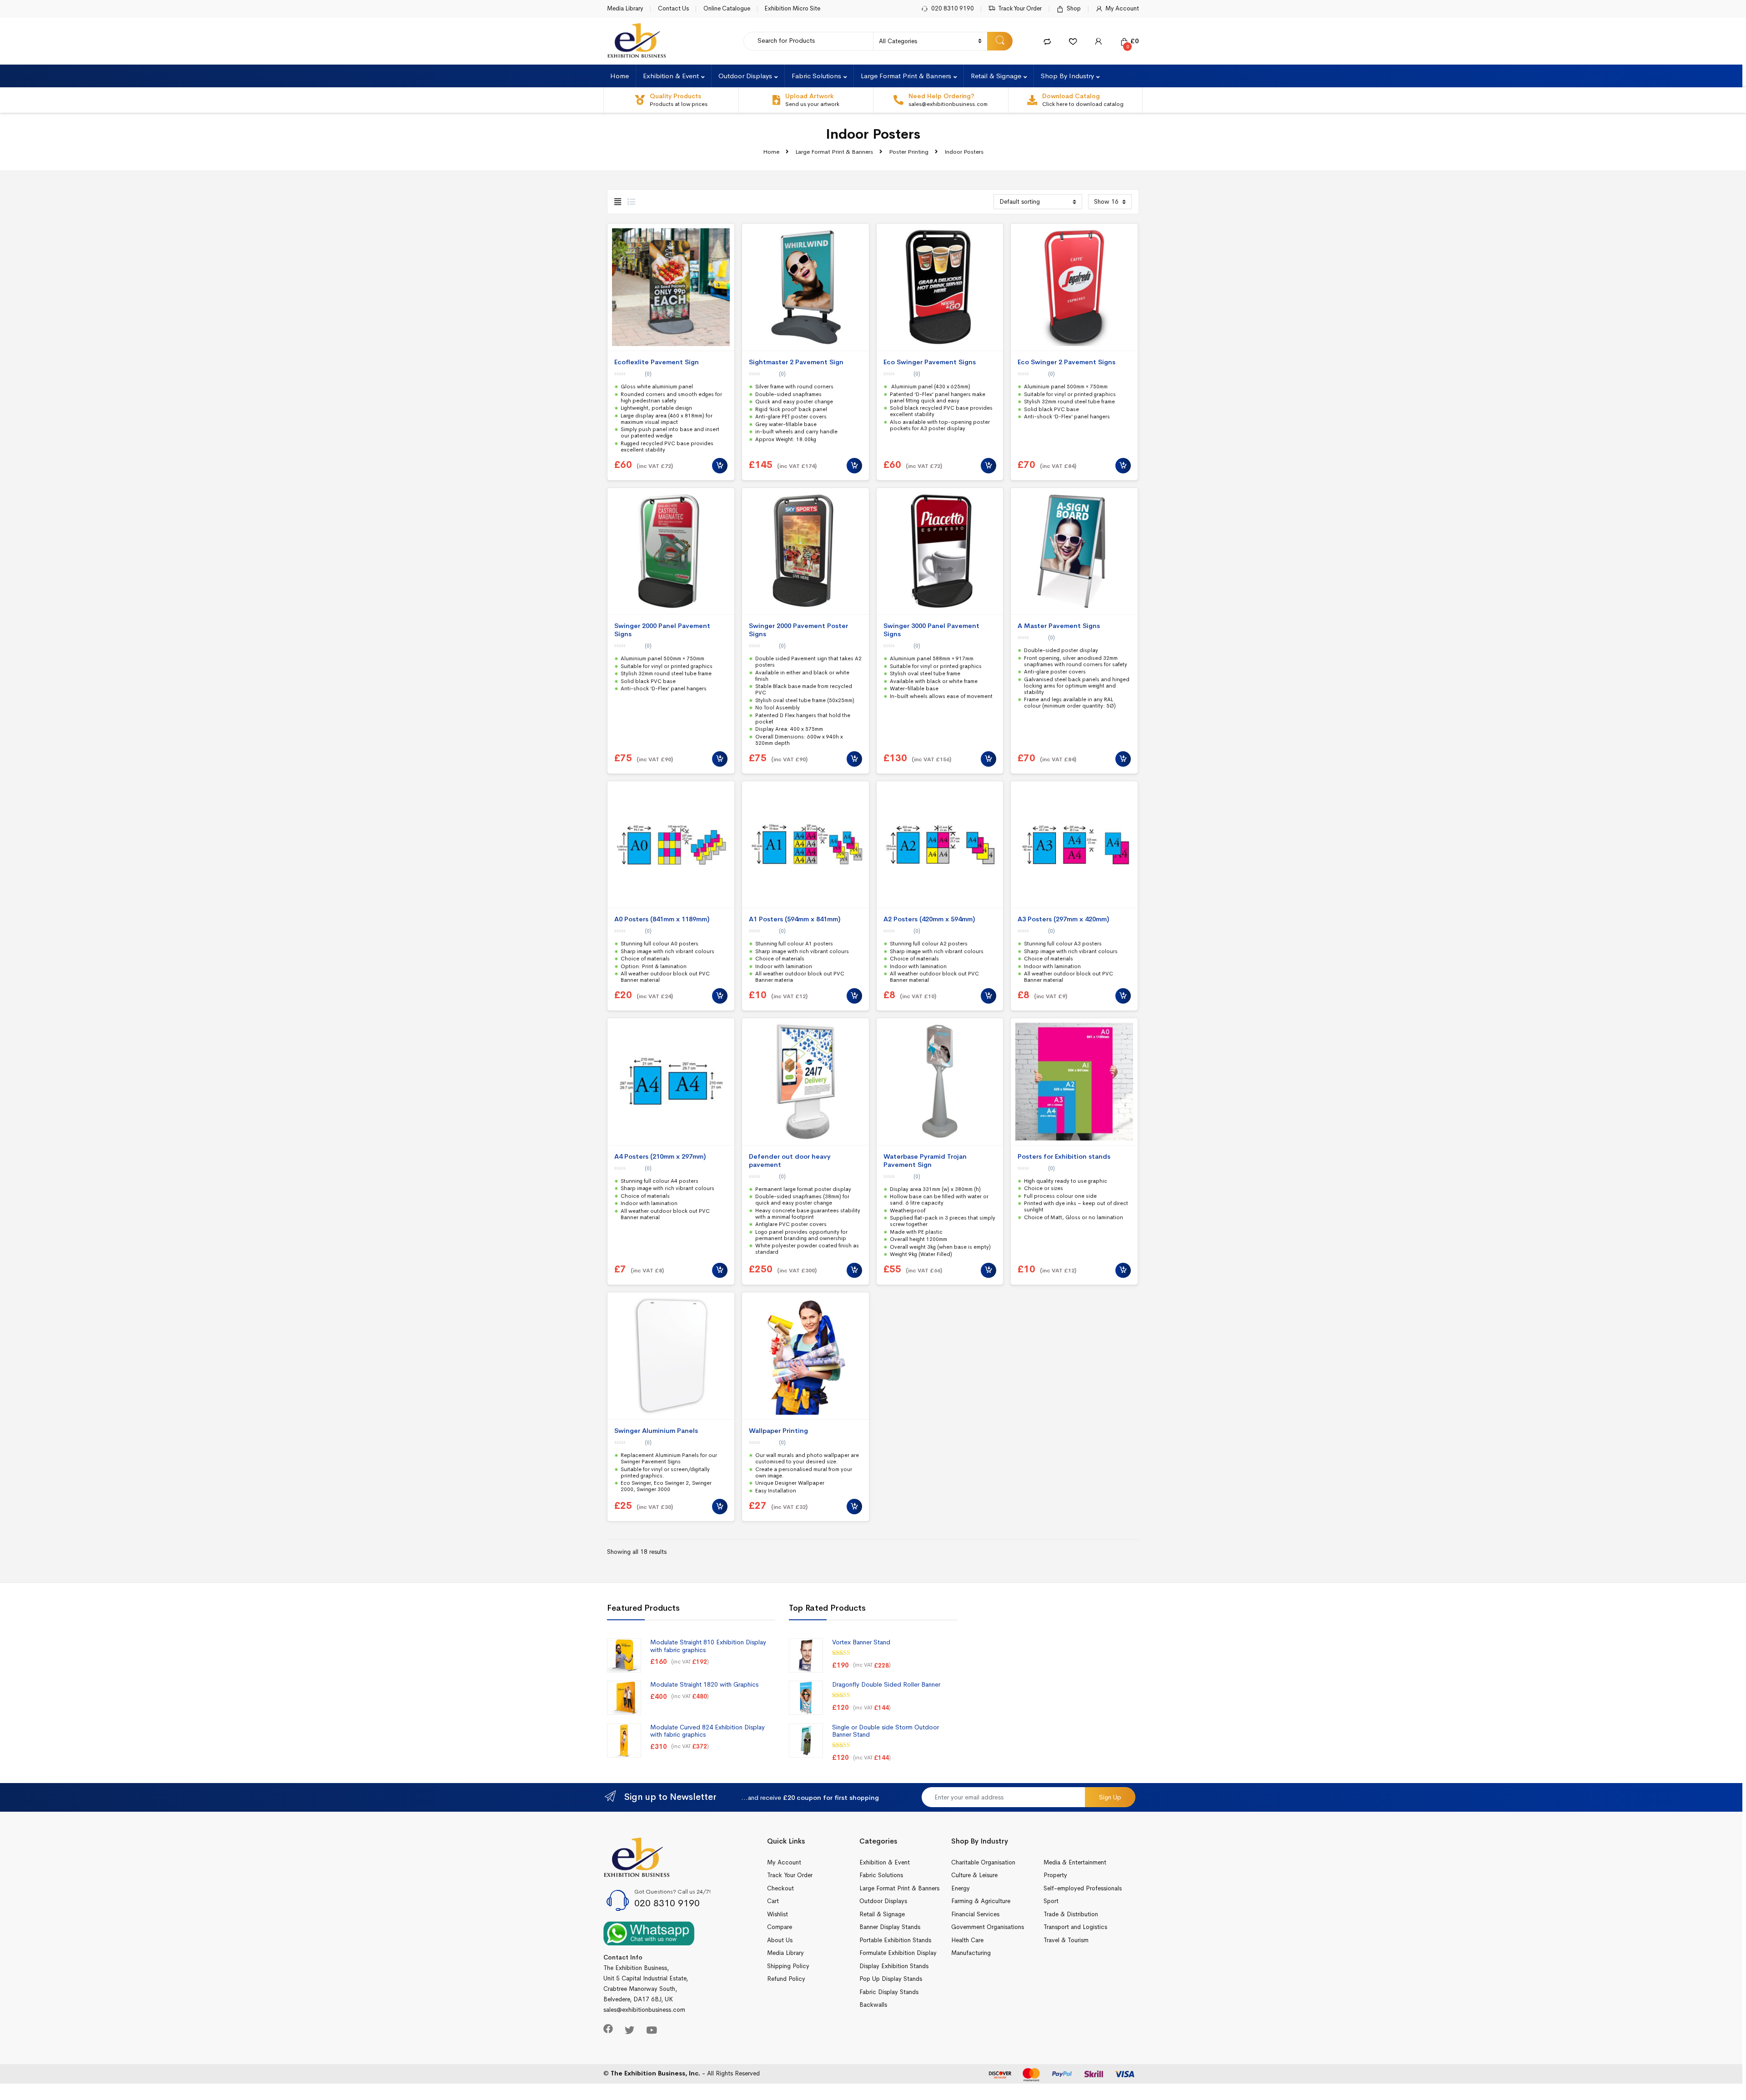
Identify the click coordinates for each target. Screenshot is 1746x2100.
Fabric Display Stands (889, 1992)
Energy (961, 1888)
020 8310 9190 (953, 8)
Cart (773, 1901)
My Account (1122, 8)
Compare (780, 1927)
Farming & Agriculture (981, 1901)
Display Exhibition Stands (894, 1966)
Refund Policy (786, 1979)
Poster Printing (909, 152)
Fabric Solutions (816, 76)
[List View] (631, 202)
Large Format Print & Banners (906, 76)
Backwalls (873, 2005)
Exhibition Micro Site (792, 8)
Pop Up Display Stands (891, 1979)
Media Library (625, 8)
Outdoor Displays (745, 76)
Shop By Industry (1067, 76)
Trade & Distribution (1071, 1914)
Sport (1051, 1901)
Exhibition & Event (671, 76)
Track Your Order (1020, 8)
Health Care (967, 1940)
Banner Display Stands (890, 1927)
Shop (1074, 8)
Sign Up (1110, 1797)
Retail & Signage (996, 76)
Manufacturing (971, 1953)
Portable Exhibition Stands (895, 1940)
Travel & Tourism (1066, 1940)
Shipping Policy (788, 1966)
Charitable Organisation (983, 1862)
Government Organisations (988, 1927)
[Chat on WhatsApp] (649, 1933)
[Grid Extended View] (618, 202)
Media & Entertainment (1075, 1862)
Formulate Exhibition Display (898, 1953)
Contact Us (673, 8)
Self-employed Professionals (1083, 1888)
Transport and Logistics (1075, 1927)
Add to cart (720, 466)
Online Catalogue (727, 8)
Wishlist (778, 1914)
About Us (780, 1940)
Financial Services (975, 1914)
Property (1055, 1875)
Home (620, 76)
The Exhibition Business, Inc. (655, 2073)
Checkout (780, 1888)
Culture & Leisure (974, 1875)
